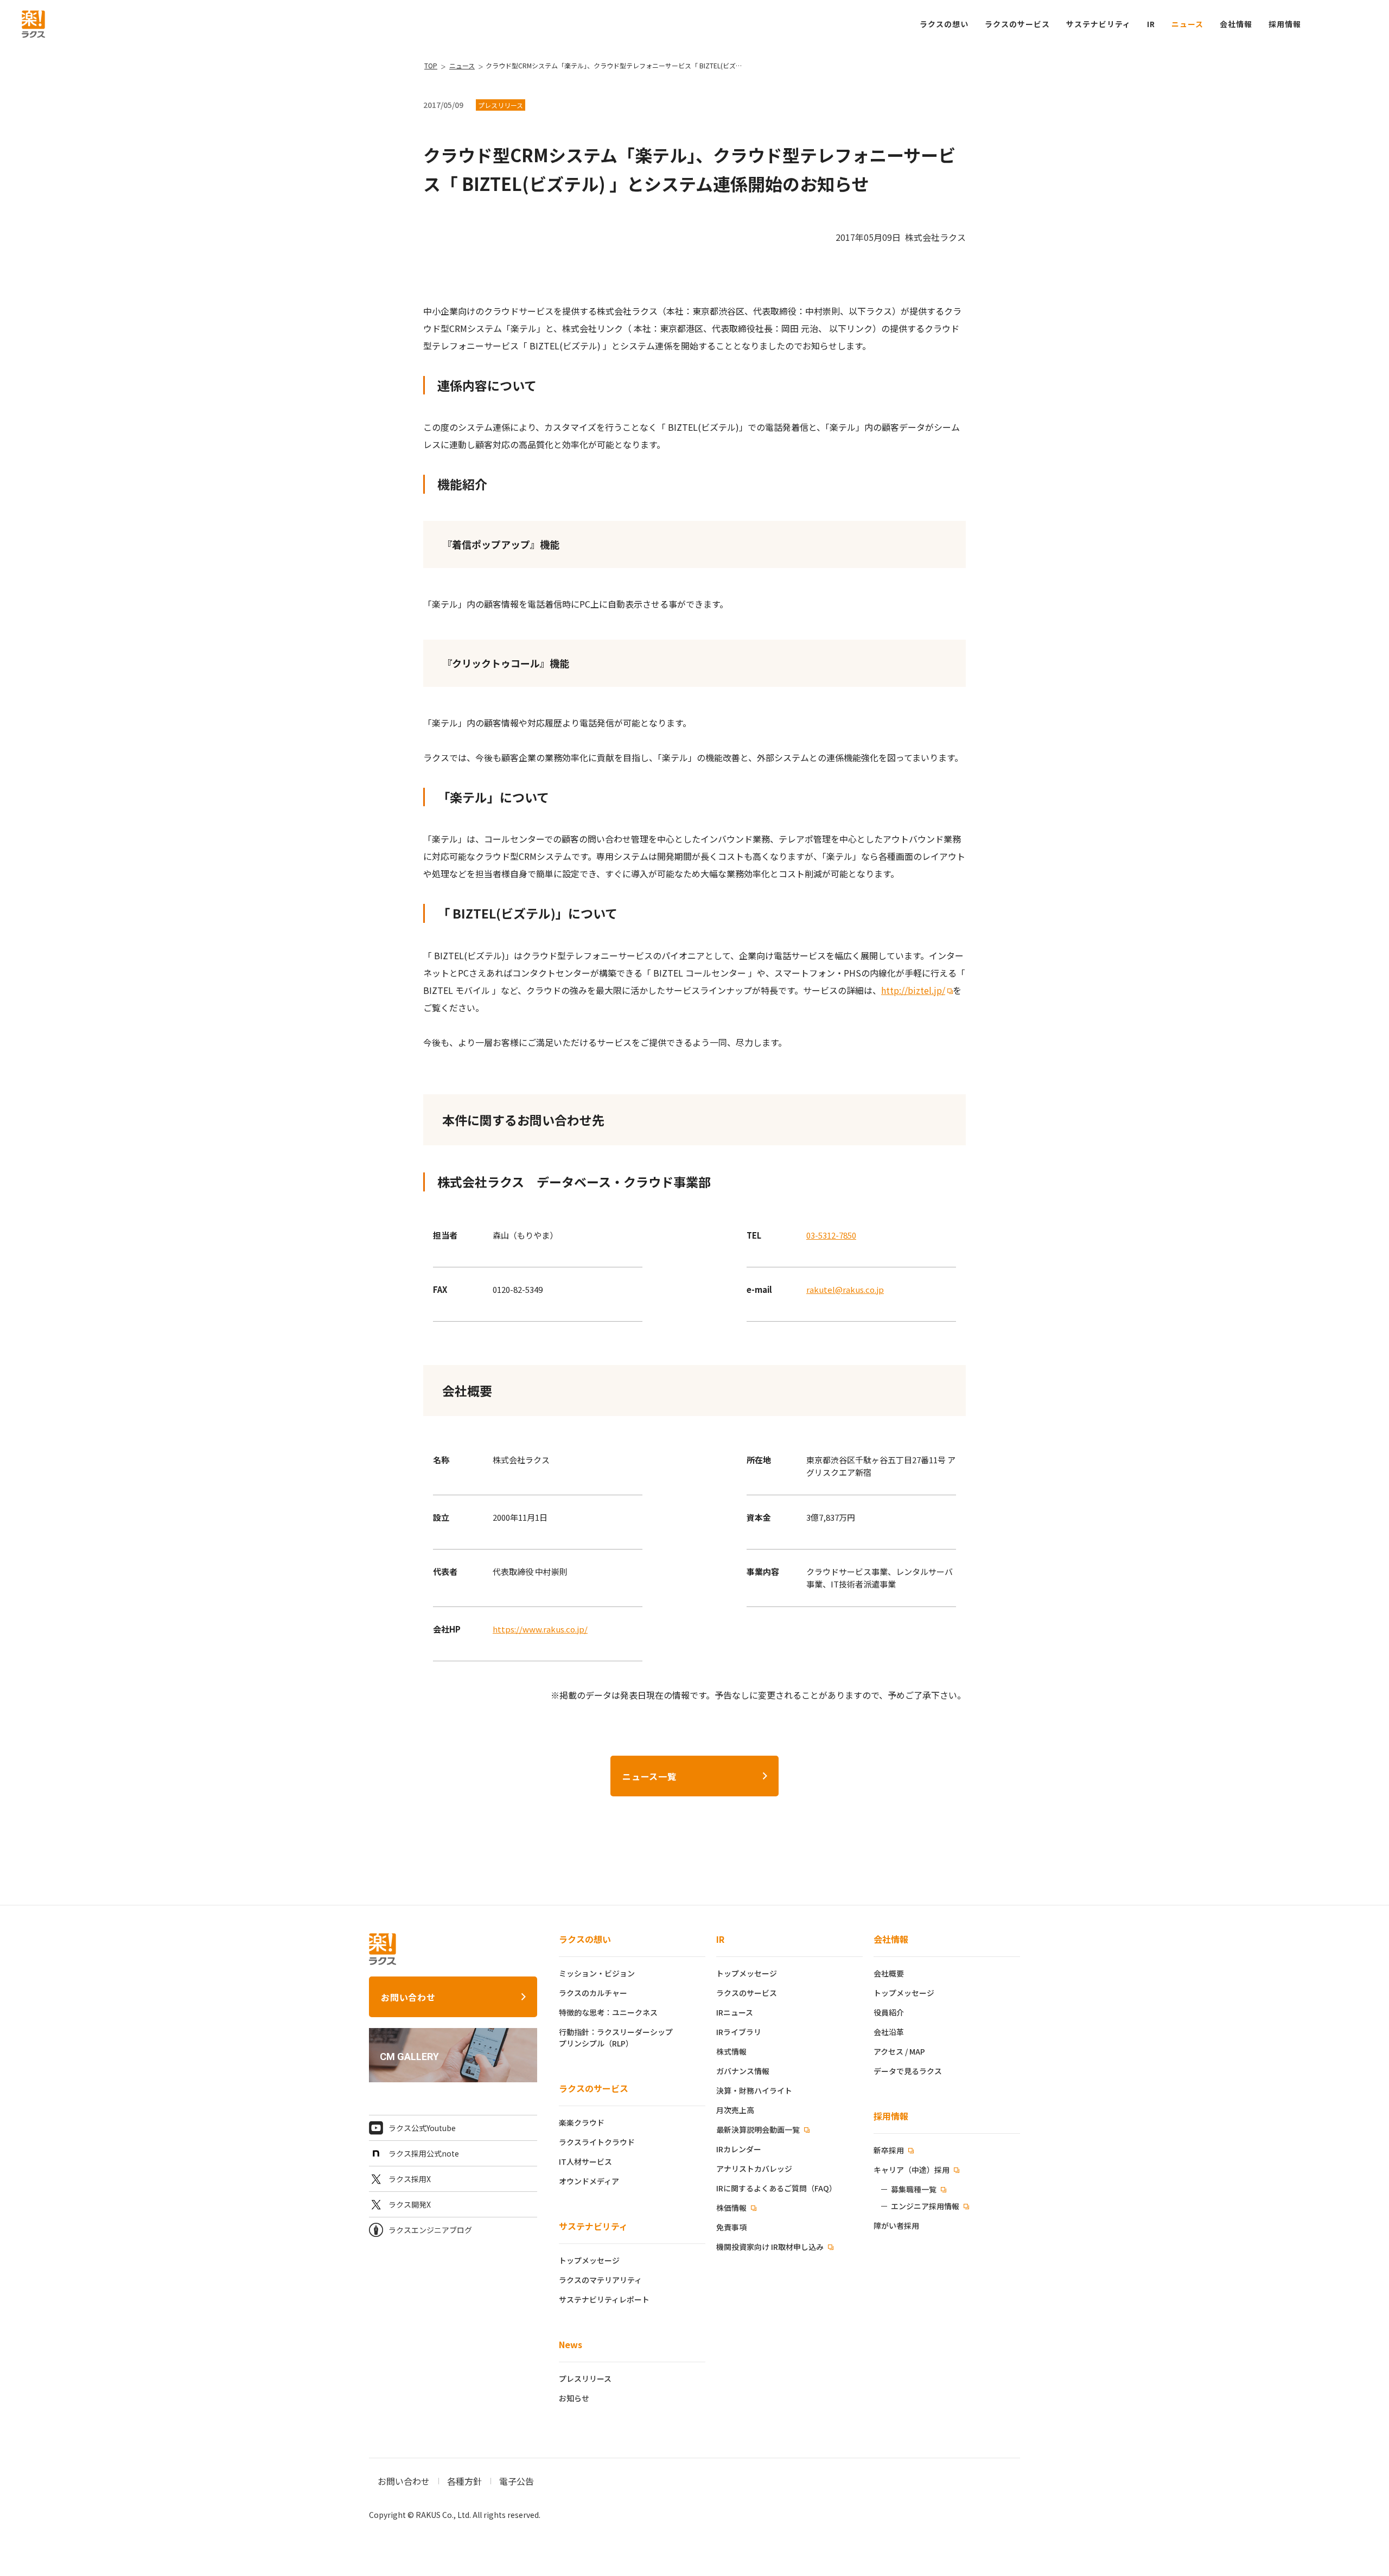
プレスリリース (585, 2379)
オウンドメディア (589, 2181)
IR (1151, 24)
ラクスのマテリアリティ (600, 2280)
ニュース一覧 (649, 1776)
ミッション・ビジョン (597, 1973)
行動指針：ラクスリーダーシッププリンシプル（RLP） (616, 2038)
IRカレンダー (739, 2149)
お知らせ (574, 2398)
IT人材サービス (585, 2161)
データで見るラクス (908, 2071)
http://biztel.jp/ (913, 990)
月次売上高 (735, 2110)
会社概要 (889, 1973)
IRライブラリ (739, 2032)
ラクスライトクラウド (597, 2142)
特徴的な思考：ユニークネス (608, 2012)
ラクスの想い (585, 1939)
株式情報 (731, 2051)
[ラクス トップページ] (33, 23)
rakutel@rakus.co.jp (845, 1289)
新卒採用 (890, 2150)
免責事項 (731, 2227)
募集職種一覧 (914, 2189)
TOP (431, 65)
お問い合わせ (408, 1997)
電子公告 (517, 2481)
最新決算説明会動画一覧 (759, 2129)
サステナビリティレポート (604, 2299)
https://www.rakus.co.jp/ (540, 1629)
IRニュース (735, 2012)
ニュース (1187, 24)
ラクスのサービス (594, 2088)
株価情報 (732, 2208)
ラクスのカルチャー (593, 1993)
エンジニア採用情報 (925, 2206)
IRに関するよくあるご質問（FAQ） (776, 2188)
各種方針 (464, 2481)
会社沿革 (889, 2032)
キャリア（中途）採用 (912, 2170)
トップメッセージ (589, 2260)
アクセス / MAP (899, 2051)
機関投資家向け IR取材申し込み (771, 2247)
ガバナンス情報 (743, 2071)
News (571, 2344)
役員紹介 (889, 2012)
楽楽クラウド (582, 2122)
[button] (1285, 24)
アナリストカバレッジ (754, 2169)
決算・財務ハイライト (754, 2090)
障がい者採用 (896, 2226)
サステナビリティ (593, 2226)
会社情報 (891, 1939)
